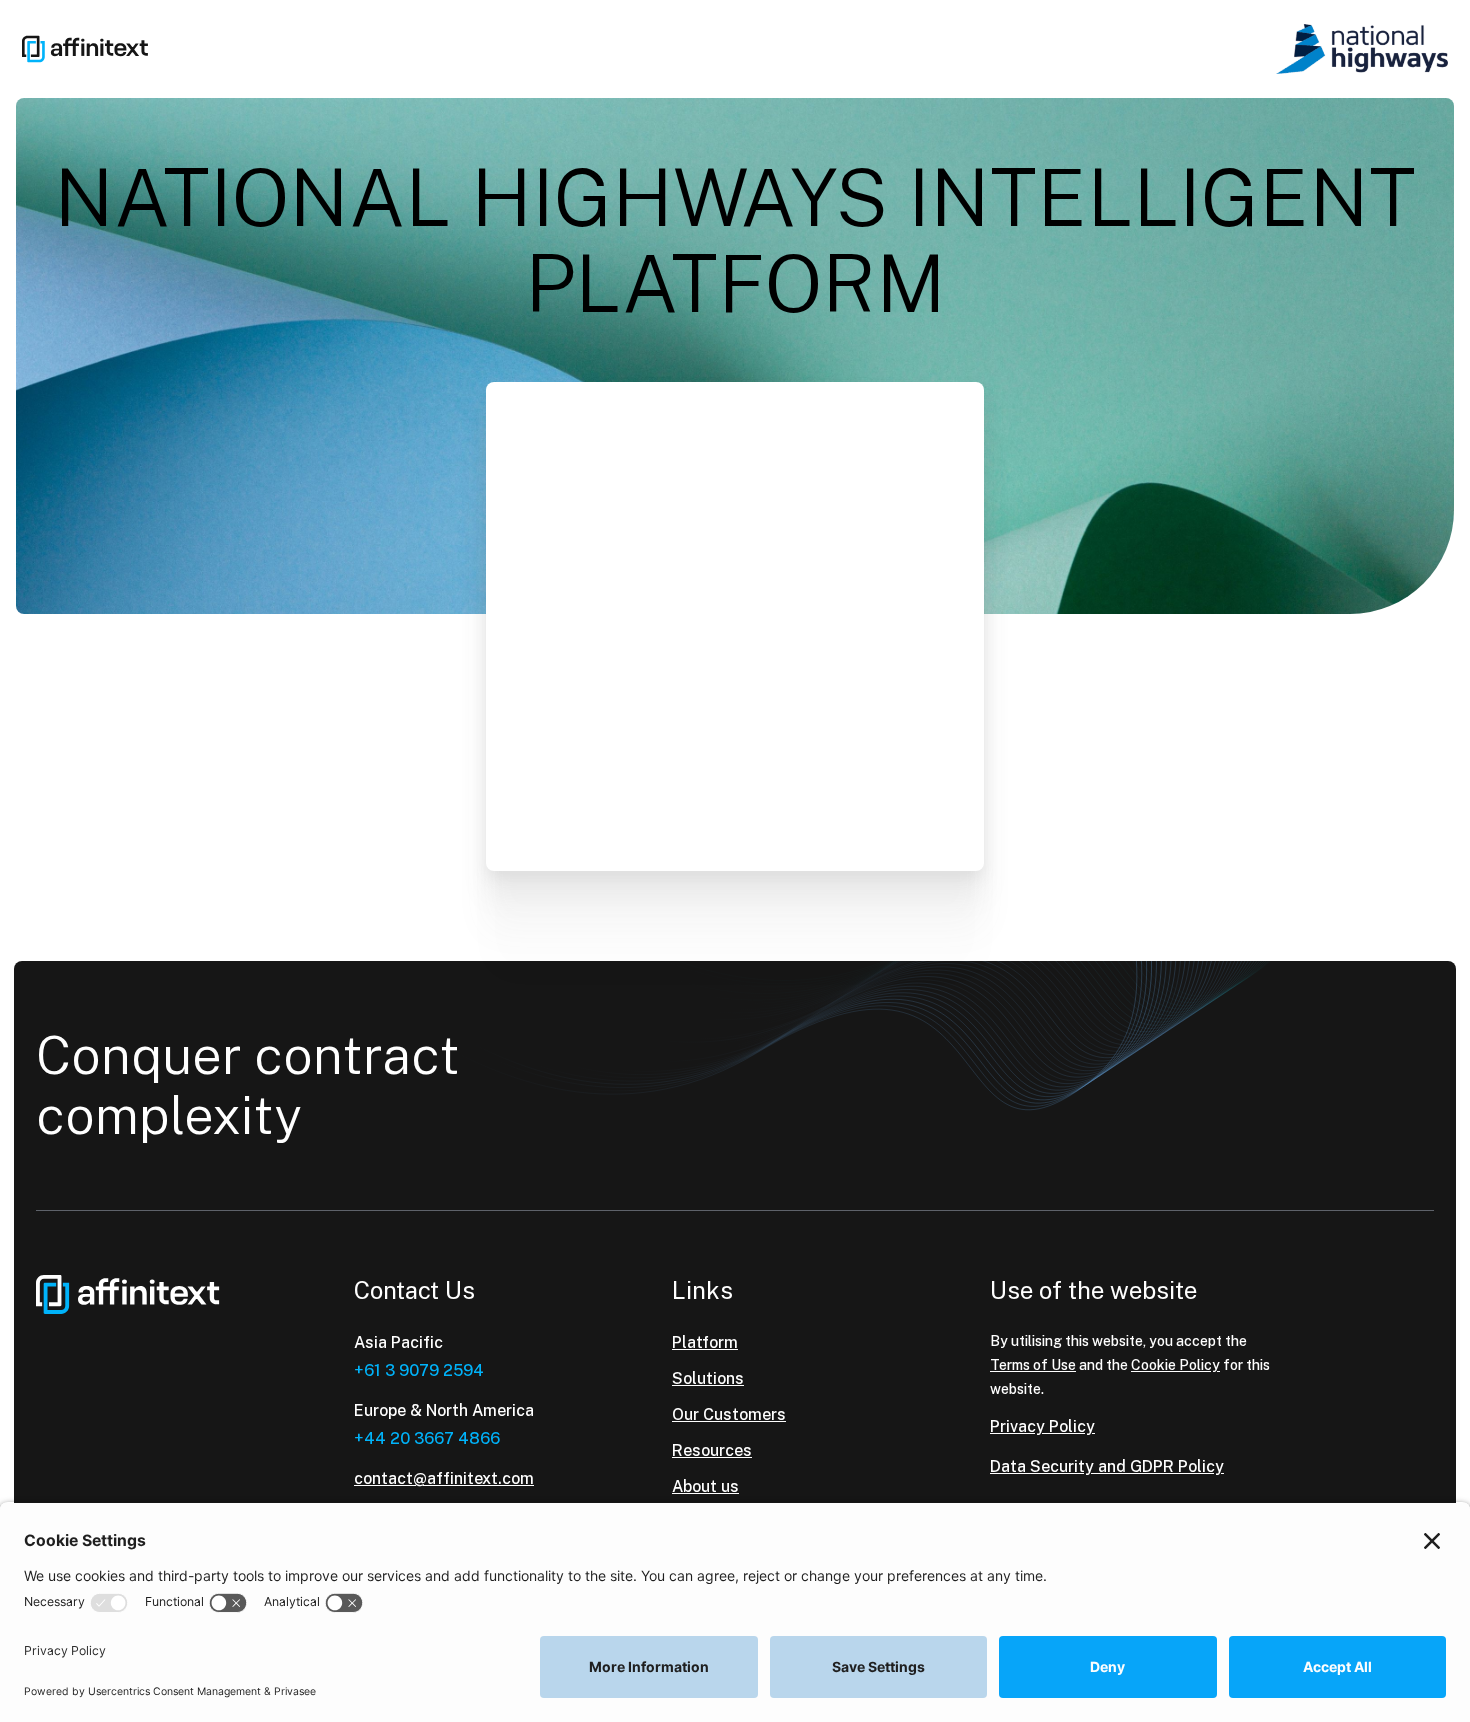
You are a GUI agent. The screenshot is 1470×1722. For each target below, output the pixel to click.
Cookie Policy (1175, 1365)
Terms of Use (1033, 1365)
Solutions (708, 1378)
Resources (712, 1450)
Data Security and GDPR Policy (1107, 1466)
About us (705, 1486)
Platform (705, 1342)
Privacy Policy (1042, 1426)
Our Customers (729, 1414)
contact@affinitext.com (444, 1478)
